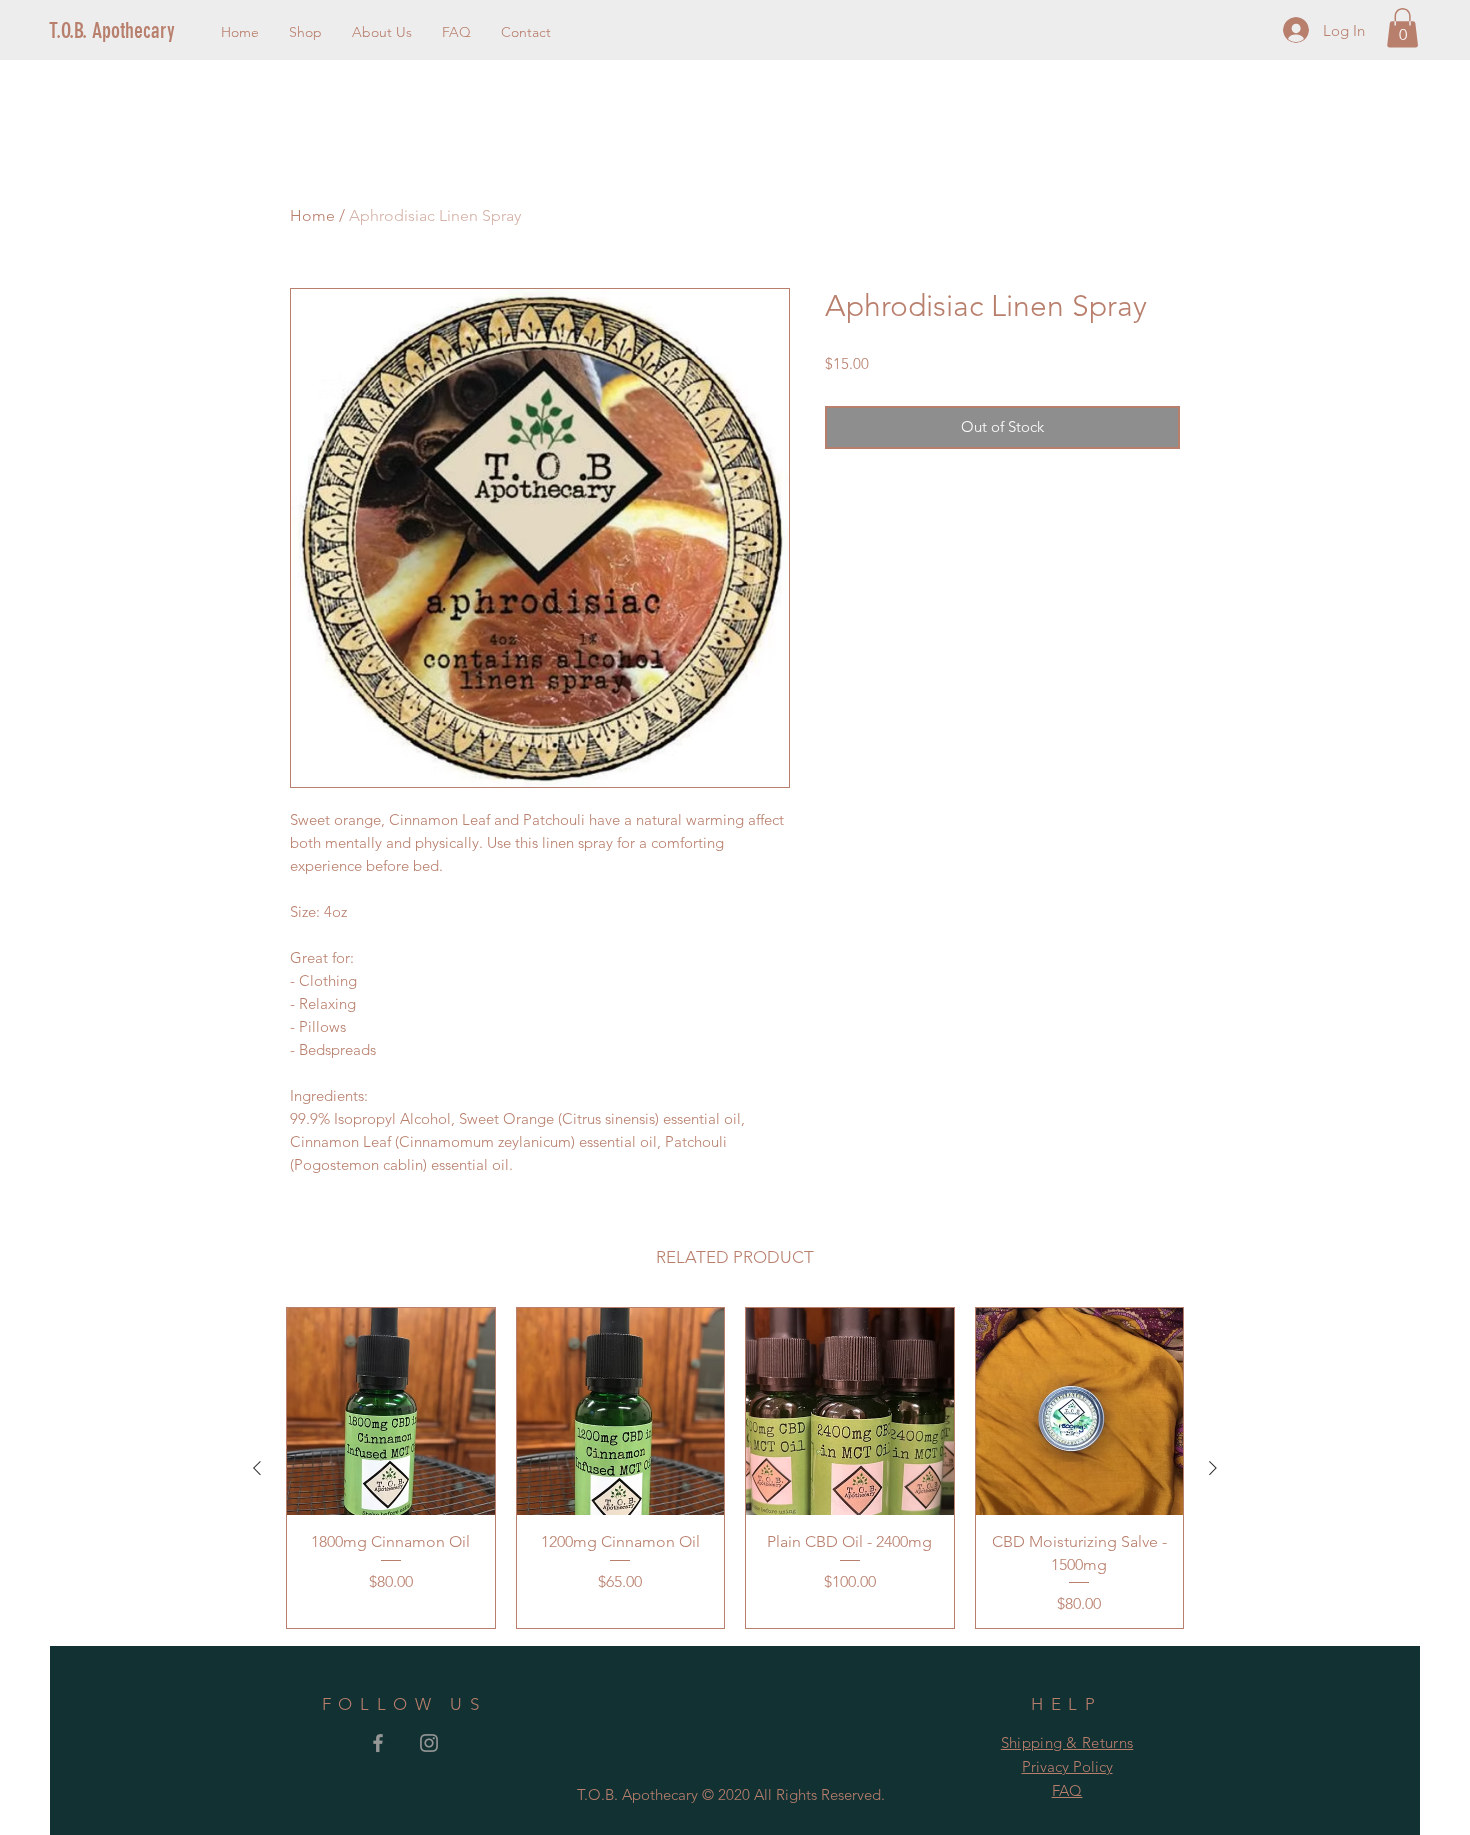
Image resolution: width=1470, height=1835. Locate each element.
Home (312, 215)
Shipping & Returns (1067, 1742)
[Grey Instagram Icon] (429, 1743)
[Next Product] (1213, 1468)
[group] (735, 1468)
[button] (1402, 27)
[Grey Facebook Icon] (378, 1743)
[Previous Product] (257, 1468)
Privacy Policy (1067, 1766)
